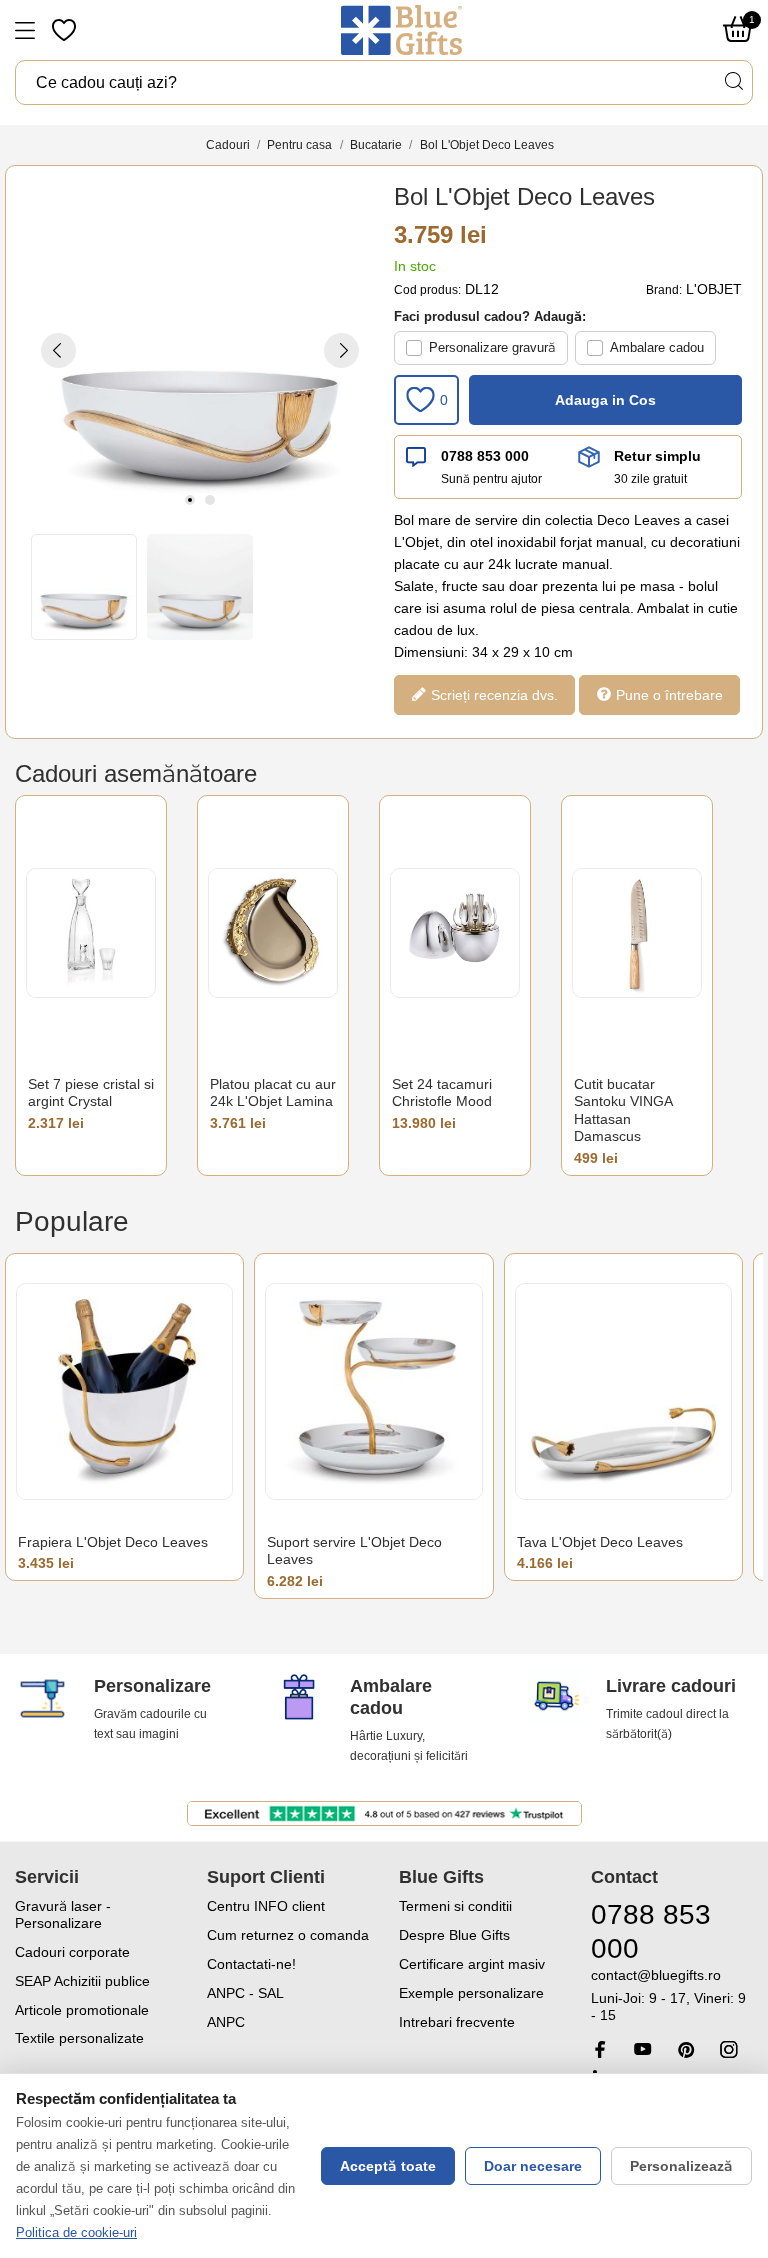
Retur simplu (657, 456)
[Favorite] (66, 30)
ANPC (226, 2022)
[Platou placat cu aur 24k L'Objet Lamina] (273, 933)
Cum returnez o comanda (288, 1935)
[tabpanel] (200, 350)
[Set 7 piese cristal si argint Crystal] (91, 933)
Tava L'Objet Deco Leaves (600, 1542)
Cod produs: (427, 290)
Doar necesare (533, 2166)
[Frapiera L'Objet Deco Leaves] (124, 1391)
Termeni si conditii (455, 1906)
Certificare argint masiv (472, 1964)
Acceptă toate (388, 2166)
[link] (672, 1995)
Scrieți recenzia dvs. (492, 695)
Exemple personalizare (471, 1993)
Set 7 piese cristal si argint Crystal (91, 1093)
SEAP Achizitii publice (82, 1981)
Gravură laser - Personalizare (63, 1914)
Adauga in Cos (605, 400)
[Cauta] (733, 81)
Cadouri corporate (72, 1952)
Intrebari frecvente (457, 2022)
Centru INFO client (266, 1906)
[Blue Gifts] (401, 30)
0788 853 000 (485, 456)
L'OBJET (714, 289)
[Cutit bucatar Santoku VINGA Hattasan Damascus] (637, 933)
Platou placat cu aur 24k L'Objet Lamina (273, 1093)
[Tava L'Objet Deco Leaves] (623, 1391)
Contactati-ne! (251, 1964)
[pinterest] (686, 2049)
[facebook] (600, 2049)
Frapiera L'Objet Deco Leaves (113, 1542)
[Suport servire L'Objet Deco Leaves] (373, 1391)
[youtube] (643, 2049)
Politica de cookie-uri (76, 2232)
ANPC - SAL (245, 1993)
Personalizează (681, 2166)
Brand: (664, 290)
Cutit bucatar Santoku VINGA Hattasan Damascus (623, 1110)
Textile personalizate (79, 2038)
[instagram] (729, 2049)
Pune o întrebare (667, 695)
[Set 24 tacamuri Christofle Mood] (455, 933)
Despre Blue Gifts (454, 1935)
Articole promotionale (82, 2010)
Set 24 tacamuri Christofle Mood (442, 1093)
